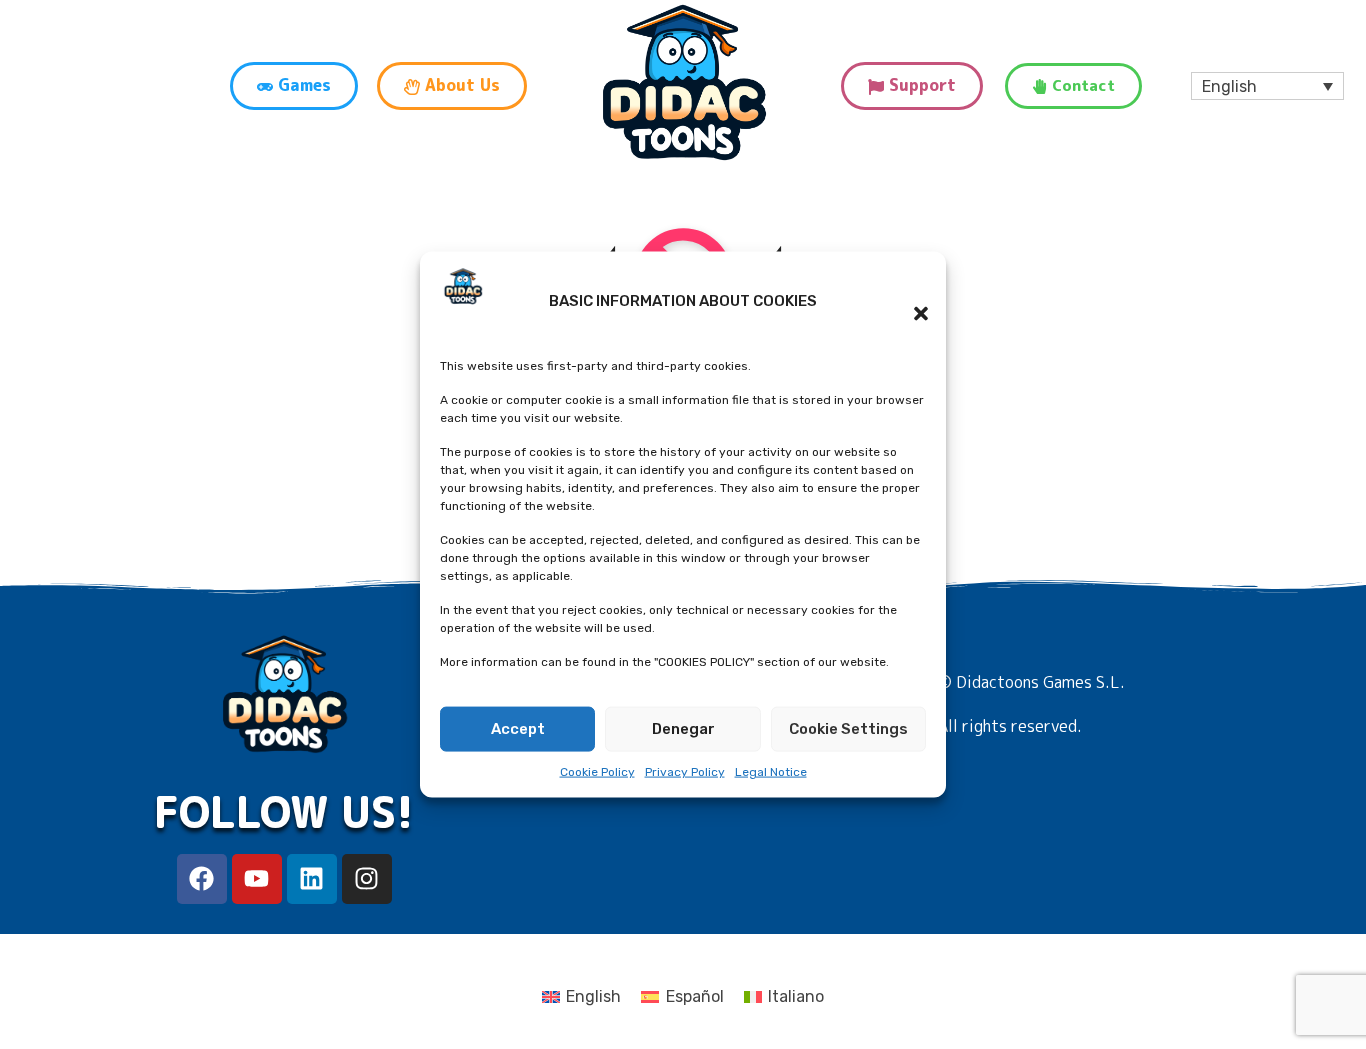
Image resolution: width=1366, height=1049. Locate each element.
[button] (911, 301)
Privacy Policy (685, 772)
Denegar (683, 729)
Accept (518, 729)
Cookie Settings (848, 729)
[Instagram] (367, 879)
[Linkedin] (312, 879)
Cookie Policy (597, 772)
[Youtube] (257, 879)
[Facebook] (202, 879)
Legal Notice (771, 772)
